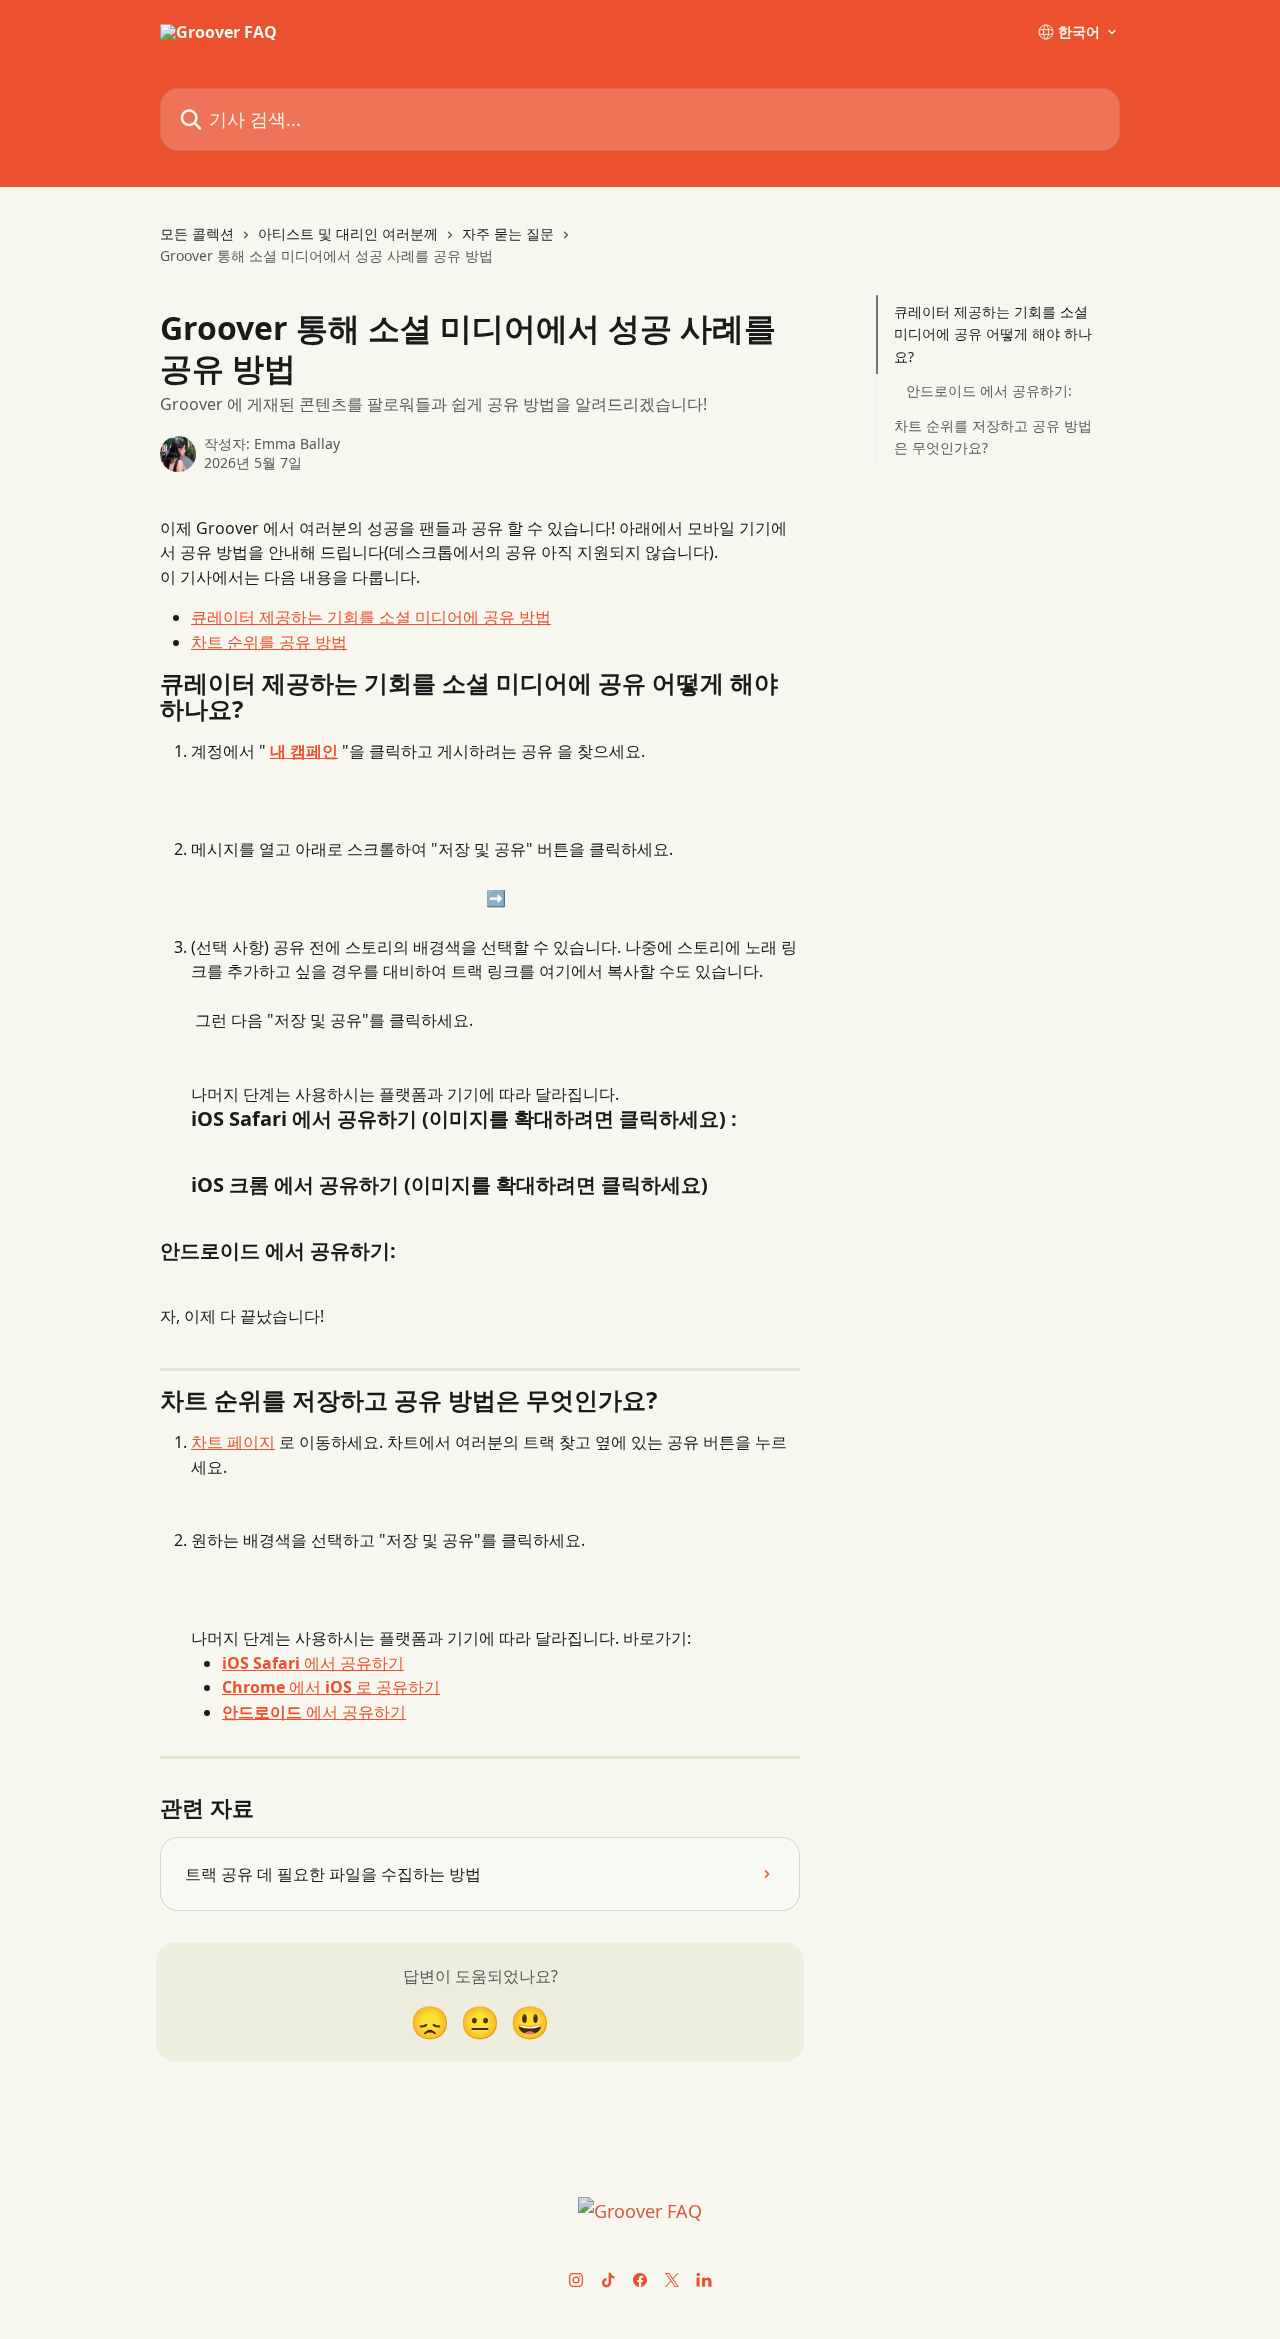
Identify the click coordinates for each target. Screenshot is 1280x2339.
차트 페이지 (233, 1442)
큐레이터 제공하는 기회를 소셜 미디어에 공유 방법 (371, 617)
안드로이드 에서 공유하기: (989, 390)
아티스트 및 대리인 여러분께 (348, 233)
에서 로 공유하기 (331, 1687)
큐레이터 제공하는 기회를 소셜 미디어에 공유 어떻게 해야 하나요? (993, 334)
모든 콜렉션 (197, 233)
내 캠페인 (304, 751)
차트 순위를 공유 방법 (269, 642)
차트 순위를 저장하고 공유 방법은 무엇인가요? (993, 435)
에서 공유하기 (313, 1663)
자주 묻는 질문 (508, 233)
